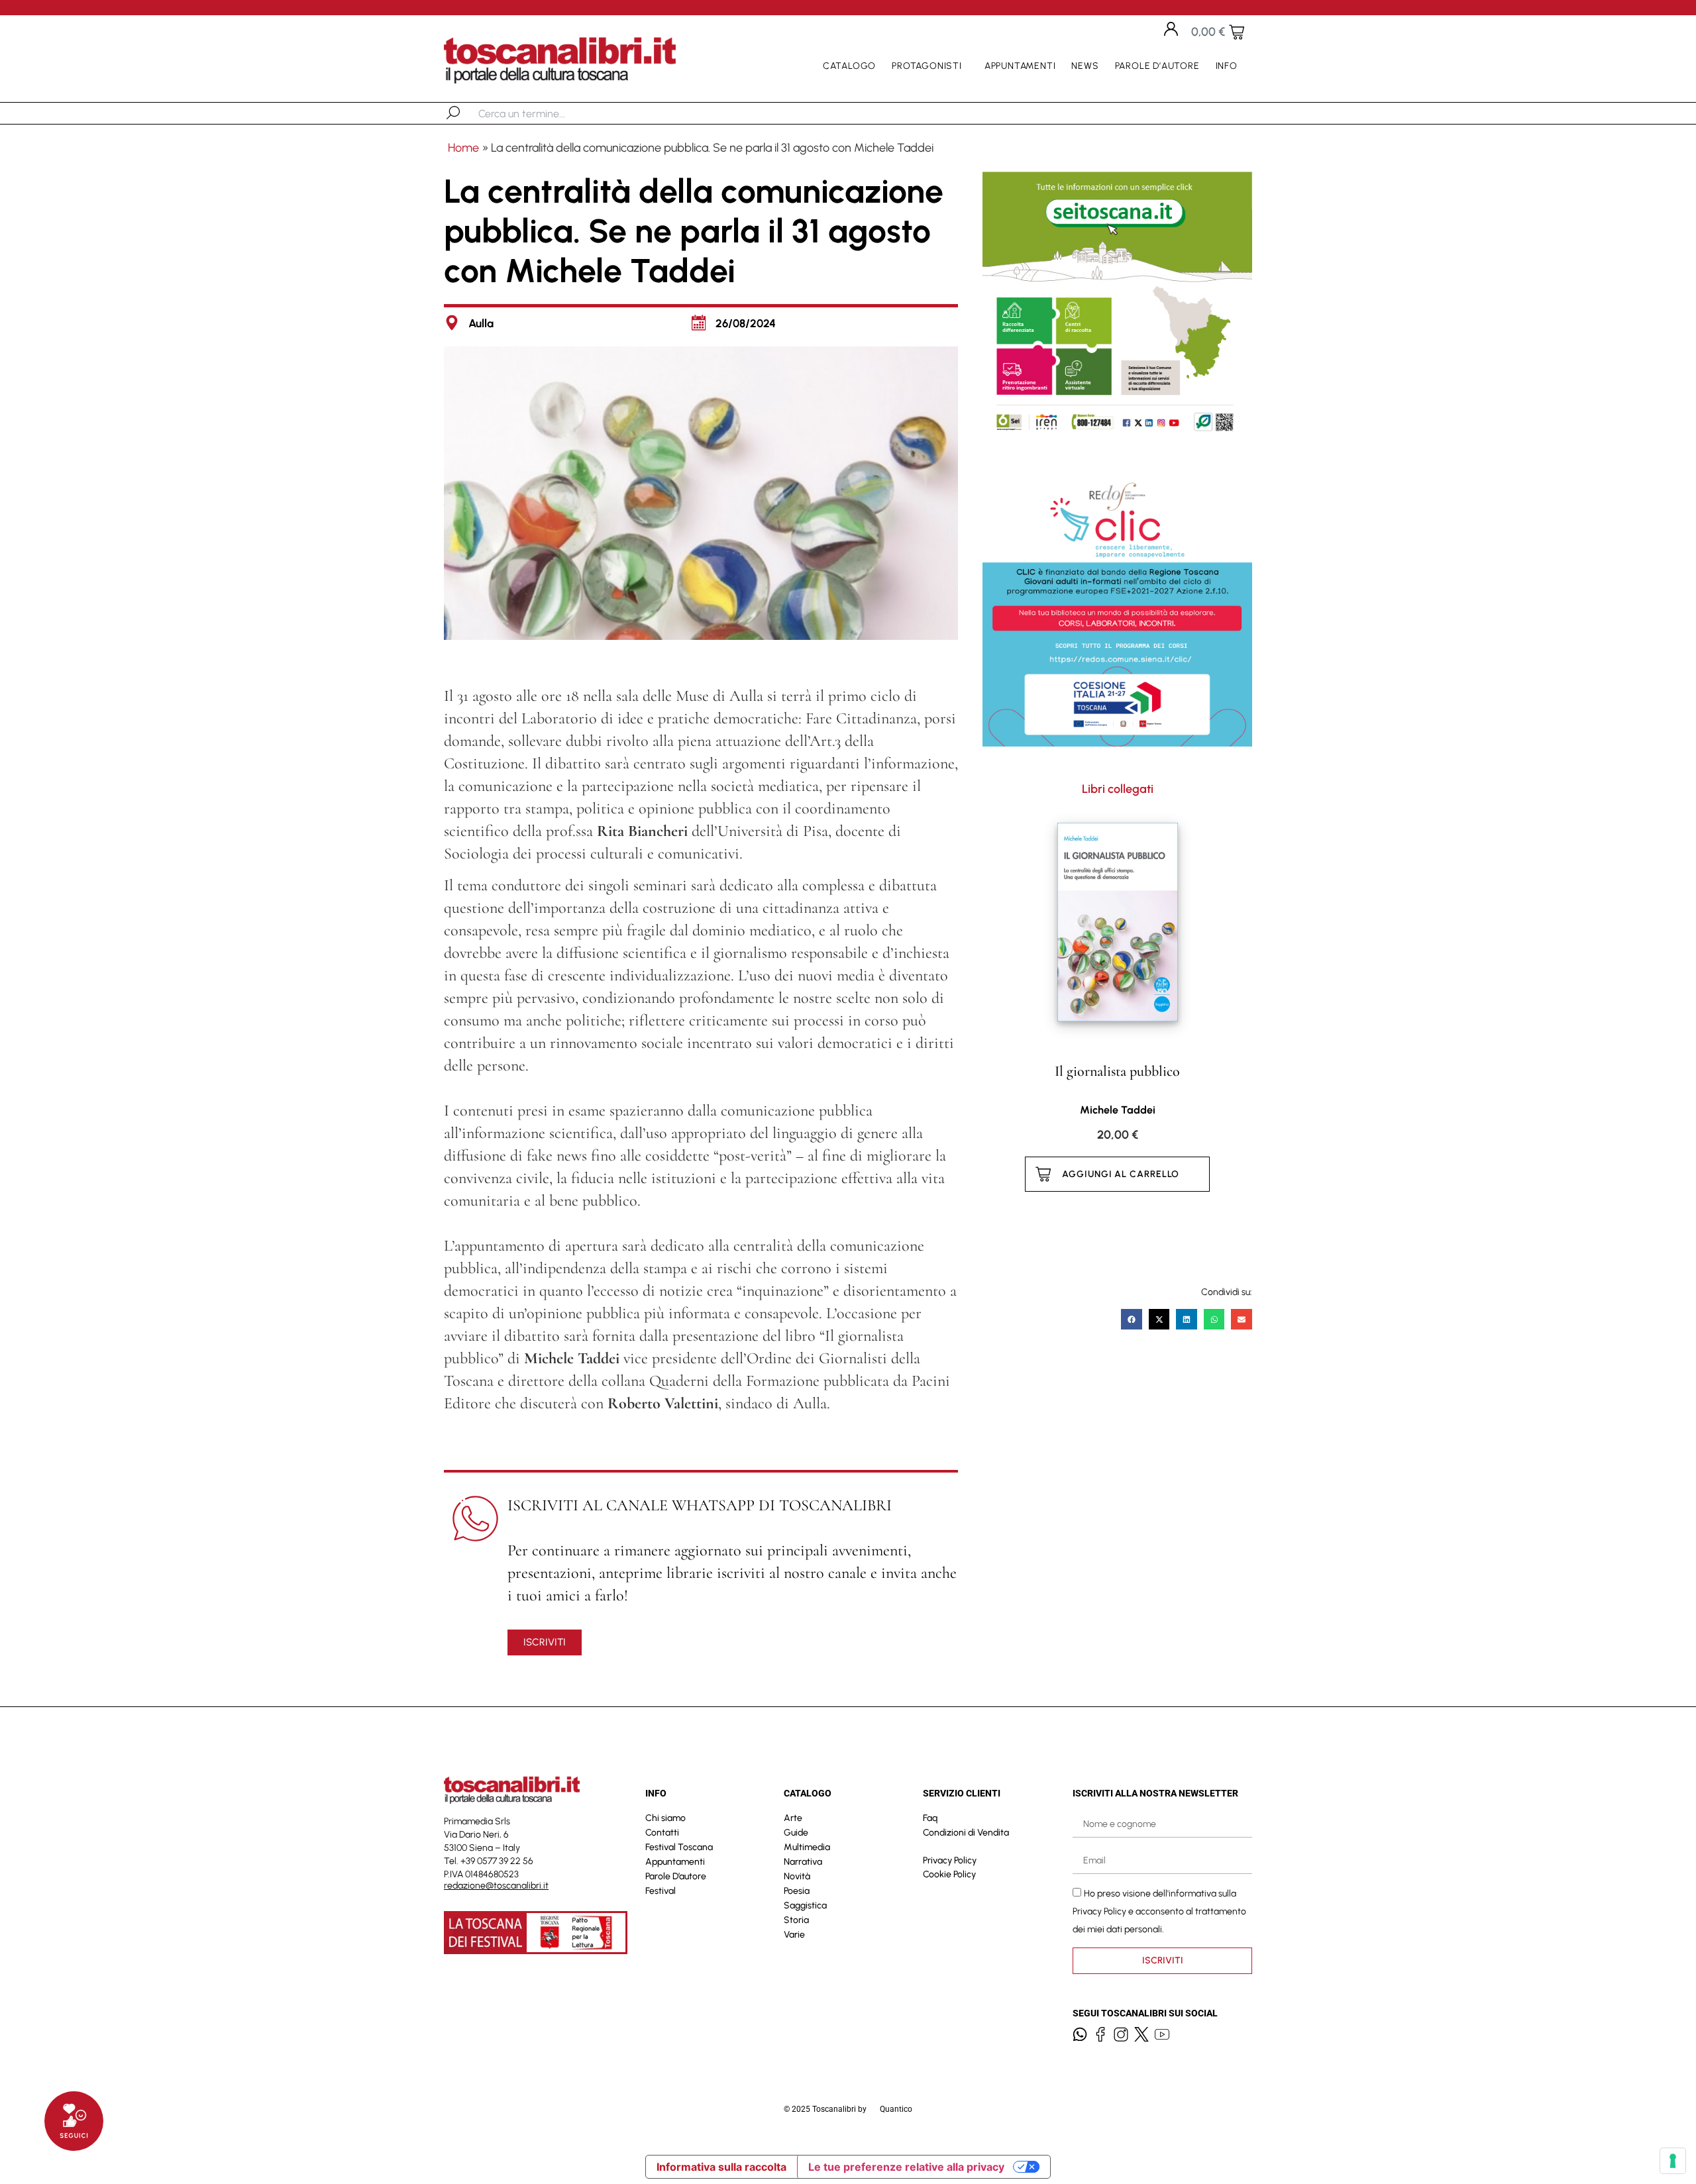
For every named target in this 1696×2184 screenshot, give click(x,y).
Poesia (797, 1891)
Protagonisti (927, 66)
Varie (794, 1935)
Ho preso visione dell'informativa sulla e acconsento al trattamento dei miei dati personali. (1159, 1911)
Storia (796, 1920)
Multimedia (807, 1847)
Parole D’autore (1157, 66)
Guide (796, 1833)
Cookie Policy (949, 1874)
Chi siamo (665, 1818)
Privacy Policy (950, 1860)
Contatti (662, 1833)
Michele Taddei (1118, 1110)
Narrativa (803, 1862)
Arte (793, 1818)
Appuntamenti (1020, 66)
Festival (661, 1891)
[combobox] (547, 113)
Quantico (896, 2109)
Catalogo (849, 66)
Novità (797, 1876)
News (1085, 66)
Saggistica (805, 1905)
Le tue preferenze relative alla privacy (906, 2167)
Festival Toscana (679, 1847)
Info (1227, 66)
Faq (930, 1818)
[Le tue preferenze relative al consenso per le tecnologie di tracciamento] (1673, 2161)
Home (463, 148)
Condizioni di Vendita (966, 1833)
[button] (1132, 1320)
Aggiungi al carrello (1121, 1174)
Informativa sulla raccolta (721, 2167)
